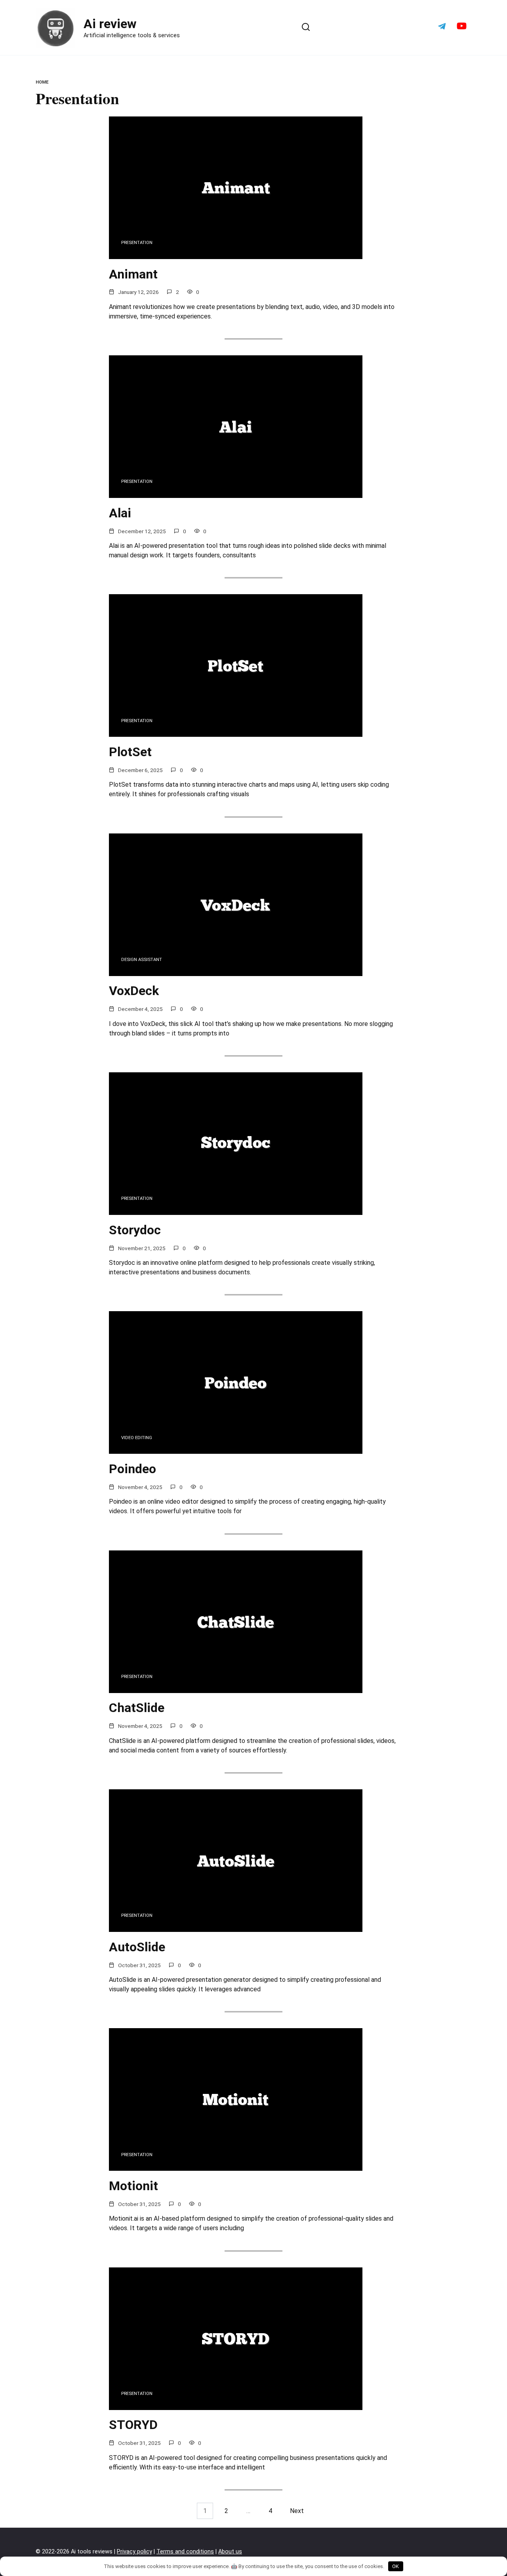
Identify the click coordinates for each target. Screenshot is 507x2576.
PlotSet (130, 752)
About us (230, 2552)
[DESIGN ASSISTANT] (236, 971)
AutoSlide (137, 1947)
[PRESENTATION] (236, 254)
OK (395, 2566)
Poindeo (132, 1469)
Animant (133, 274)
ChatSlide (137, 1708)
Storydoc (135, 1230)
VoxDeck (134, 991)
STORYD (133, 2425)
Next (297, 2511)
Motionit (133, 2186)
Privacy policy (134, 2552)
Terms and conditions (185, 2552)
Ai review (110, 24)
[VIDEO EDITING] (236, 1449)
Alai (120, 513)
